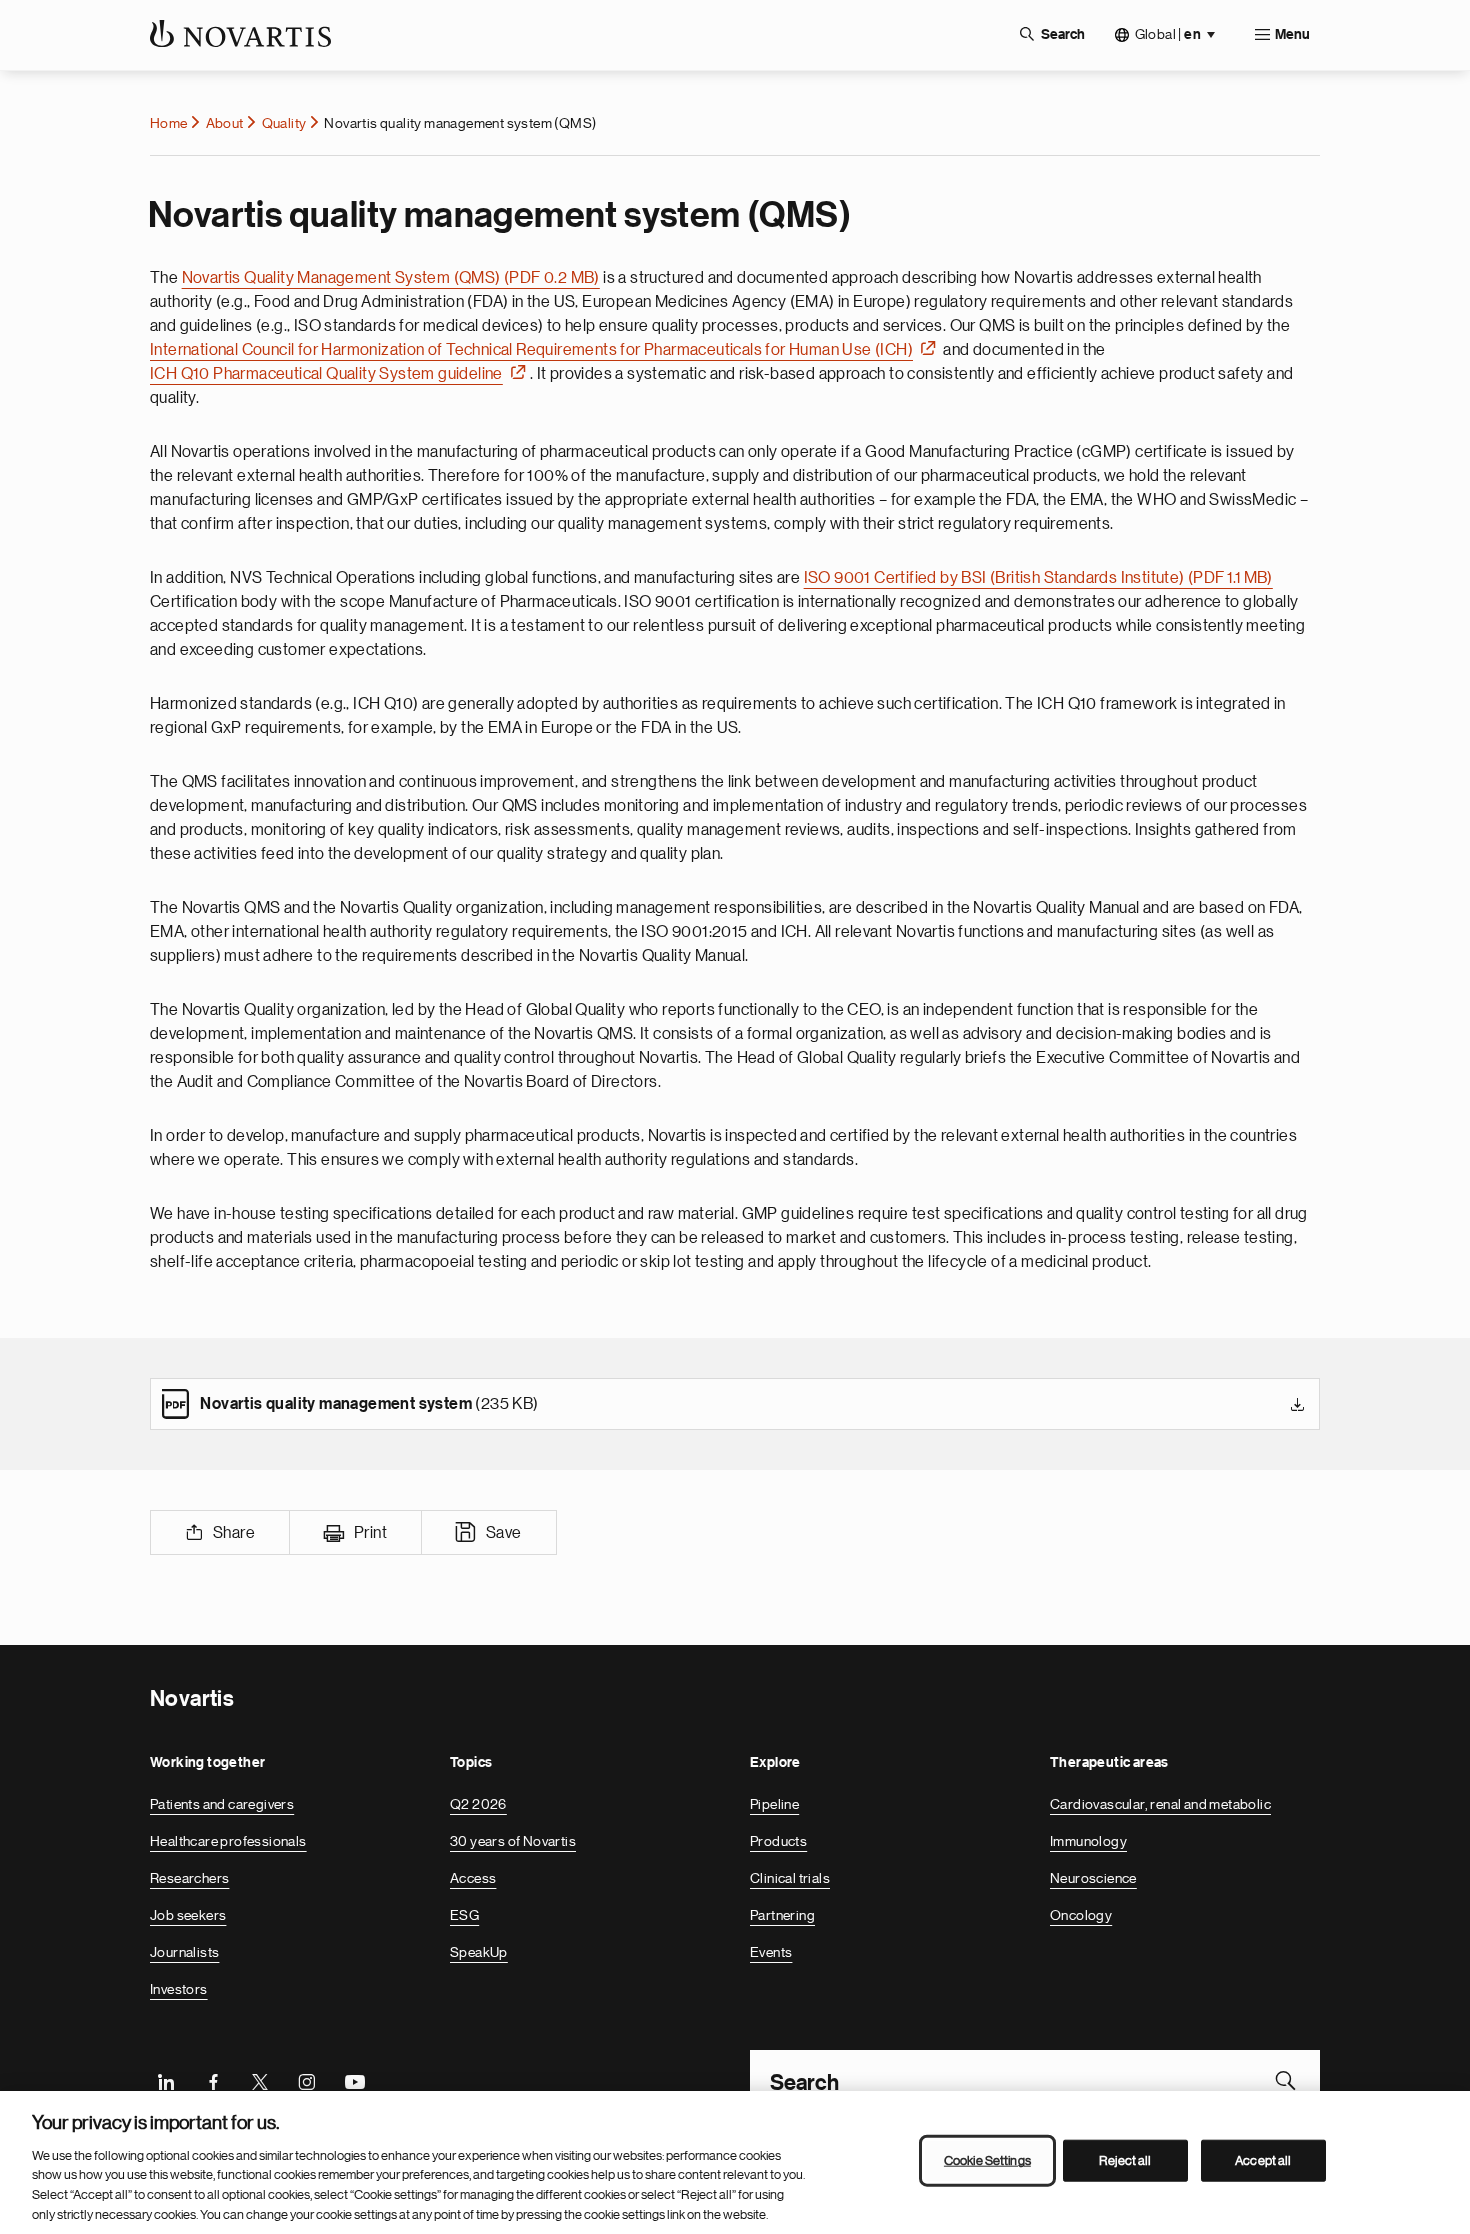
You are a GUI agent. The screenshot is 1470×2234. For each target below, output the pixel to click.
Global (1168, 34)
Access (473, 1878)
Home (169, 123)
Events (771, 1952)
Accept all (1263, 2160)
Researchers (189, 1878)
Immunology (1088, 1841)
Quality (284, 123)
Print (370, 1533)
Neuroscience (1093, 1878)
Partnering (782, 1915)
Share (234, 1533)
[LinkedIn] (166, 2080)
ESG (464, 1915)
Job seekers (188, 1915)
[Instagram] (307, 2080)
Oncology (1081, 1915)
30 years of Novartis (513, 1841)
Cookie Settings (987, 2160)
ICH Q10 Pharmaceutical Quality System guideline (326, 374)
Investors (179, 1989)
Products (778, 1841)
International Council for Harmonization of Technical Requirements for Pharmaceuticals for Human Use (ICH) (531, 350)
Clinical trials (790, 1878)
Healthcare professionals (228, 1841)
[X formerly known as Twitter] (260, 2080)
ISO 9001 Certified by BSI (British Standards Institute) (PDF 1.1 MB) (1038, 578)
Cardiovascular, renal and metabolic (1160, 1804)
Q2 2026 (478, 1804)
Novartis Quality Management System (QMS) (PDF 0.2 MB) (391, 278)
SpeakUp (479, 1952)
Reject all (1125, 2160)
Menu (1292, 35)
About (225, 123)
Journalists (184, 1952)
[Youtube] (354, 2080)
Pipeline (774, 1804)
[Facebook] (213, 2080)
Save (504, 1533)
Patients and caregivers (222, 1804)
